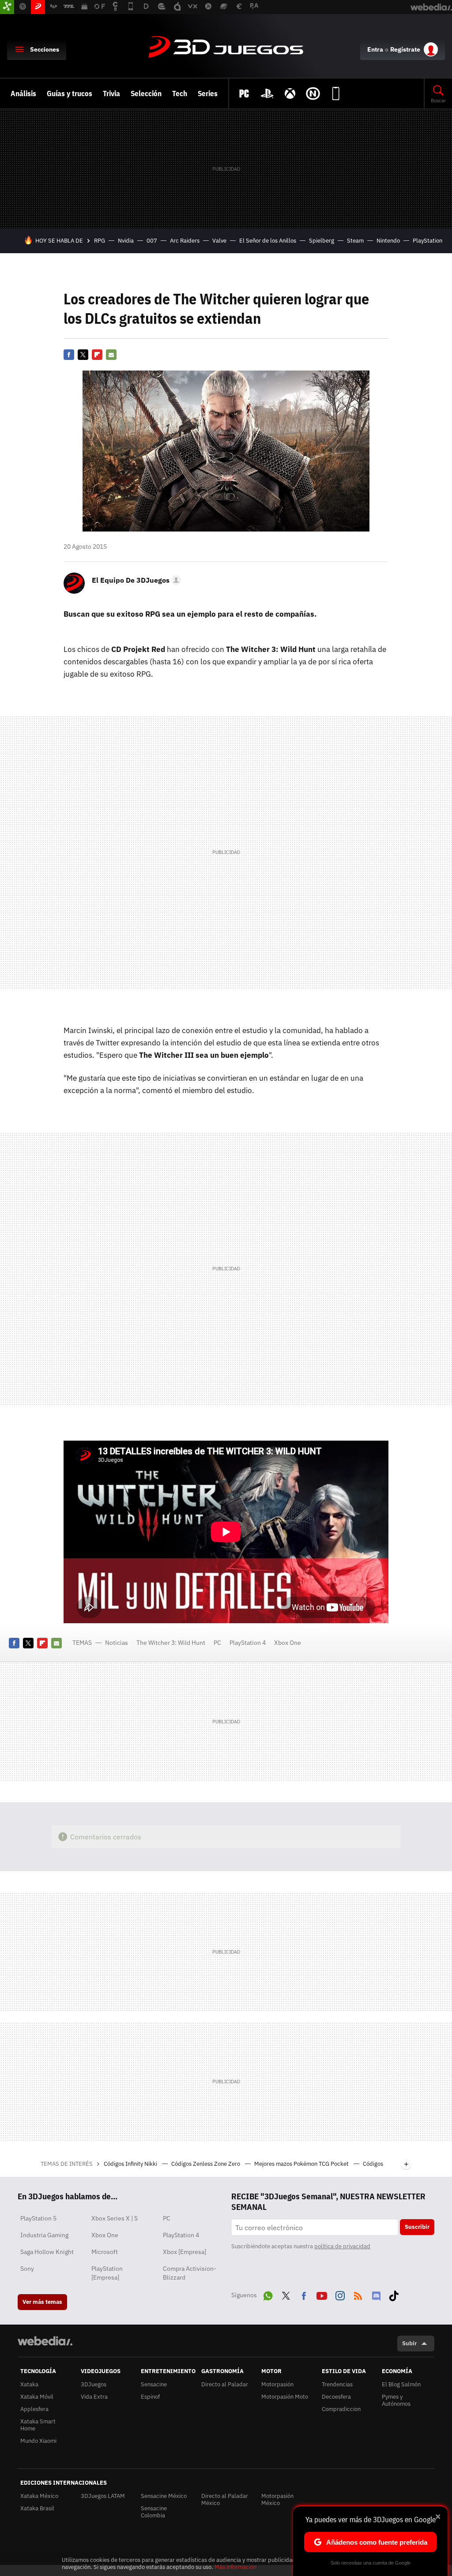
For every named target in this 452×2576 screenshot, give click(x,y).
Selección (146, 94)
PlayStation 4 (248, 1643)
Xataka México (39, 2496)
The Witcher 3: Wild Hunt (171, 1643)
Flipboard (97, 355)
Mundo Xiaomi (38, 2441)
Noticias (117, 1643)
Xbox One (288, 1643)
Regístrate (405, 49)
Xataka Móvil (37, 2397)
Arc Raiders (185, 241)
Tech (180, 94)
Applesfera (34, 2409)
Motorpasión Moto (285, 2397)
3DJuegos (226, 48)
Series (208, 94)
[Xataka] (7, 7)
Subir (409, 2343)
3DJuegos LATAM (103, 2496)
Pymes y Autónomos (396, 2400)
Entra (375, 49)
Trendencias (337, 2384)
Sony (27, 2269)
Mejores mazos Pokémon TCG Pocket (302, 2164)
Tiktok (394, 2294)
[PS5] (267, 94)
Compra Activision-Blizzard (190, 2273)
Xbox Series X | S (115, 2218)
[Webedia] (45, 2341)
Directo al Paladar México (225, 2499)
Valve (219, 241)
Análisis (23, 94)
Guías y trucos (70, 94)
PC (217, 1643)
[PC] (244, 94)
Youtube (322, 2294)
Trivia (111, 94)
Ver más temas (42, 2302)
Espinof (150, 2397)
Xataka (29, 2384)
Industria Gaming (44, 2235)
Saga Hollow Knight (47, 2252)
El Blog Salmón (401, 2384)
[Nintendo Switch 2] (313, 94)
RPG (100, 241)
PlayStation (428, 241)
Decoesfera (336, 2397)
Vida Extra (94, 2397)
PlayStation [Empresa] (107, 2273)
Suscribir (417, 2227)
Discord (376, 2294)
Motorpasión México (277, 2499)
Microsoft (105, 2252)
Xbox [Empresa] (185, 2252)
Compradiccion (341, 2409)
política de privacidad (342, 2246)
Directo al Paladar (225, 2384)
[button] (135, 580)
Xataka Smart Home (38, 2425)
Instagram (340, 2294)
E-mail (111, 355)
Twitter (83, 355)
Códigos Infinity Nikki (131, 2164)
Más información (235, 2567)
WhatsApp (268, 2294)
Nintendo (388, 241)
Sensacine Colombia (154, 2512)
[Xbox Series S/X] (290, 94)
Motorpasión (277, 2384)
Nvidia (126, 241)
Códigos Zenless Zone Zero (206, 2164)
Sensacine (154, 2384)
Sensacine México (164, 2496)
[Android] (336, 94)
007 (152, 241)
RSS (358, 2294)
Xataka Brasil (37, 2508)
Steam (355, 241)
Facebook (69, 355)
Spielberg (322, 241)
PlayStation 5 (38, 2218)
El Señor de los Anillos (268, 241)
